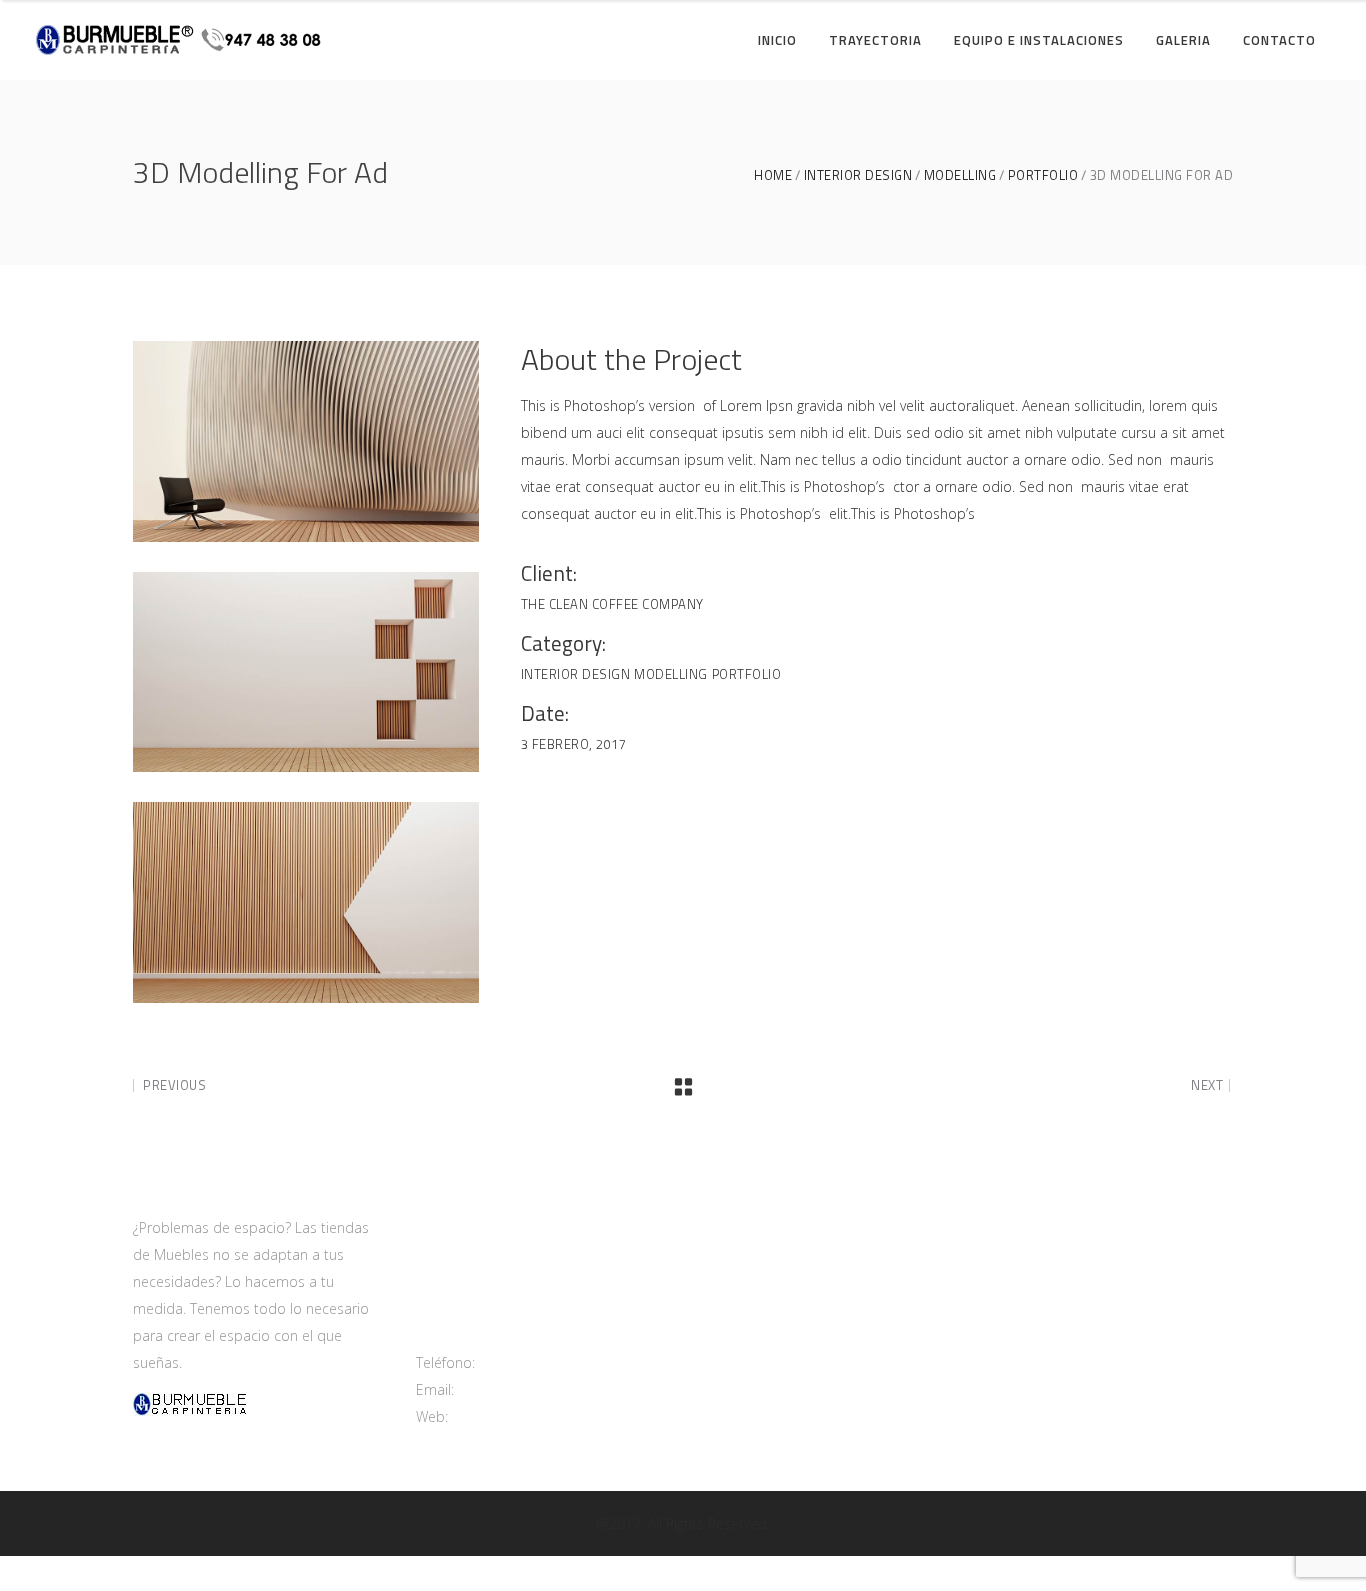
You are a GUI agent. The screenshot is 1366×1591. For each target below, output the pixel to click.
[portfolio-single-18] (306, 441)
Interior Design (858, 175)
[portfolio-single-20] (306, 902)
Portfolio (1043, 175)
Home (773, 175)
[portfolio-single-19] (306, 672)
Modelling (960, 175)
